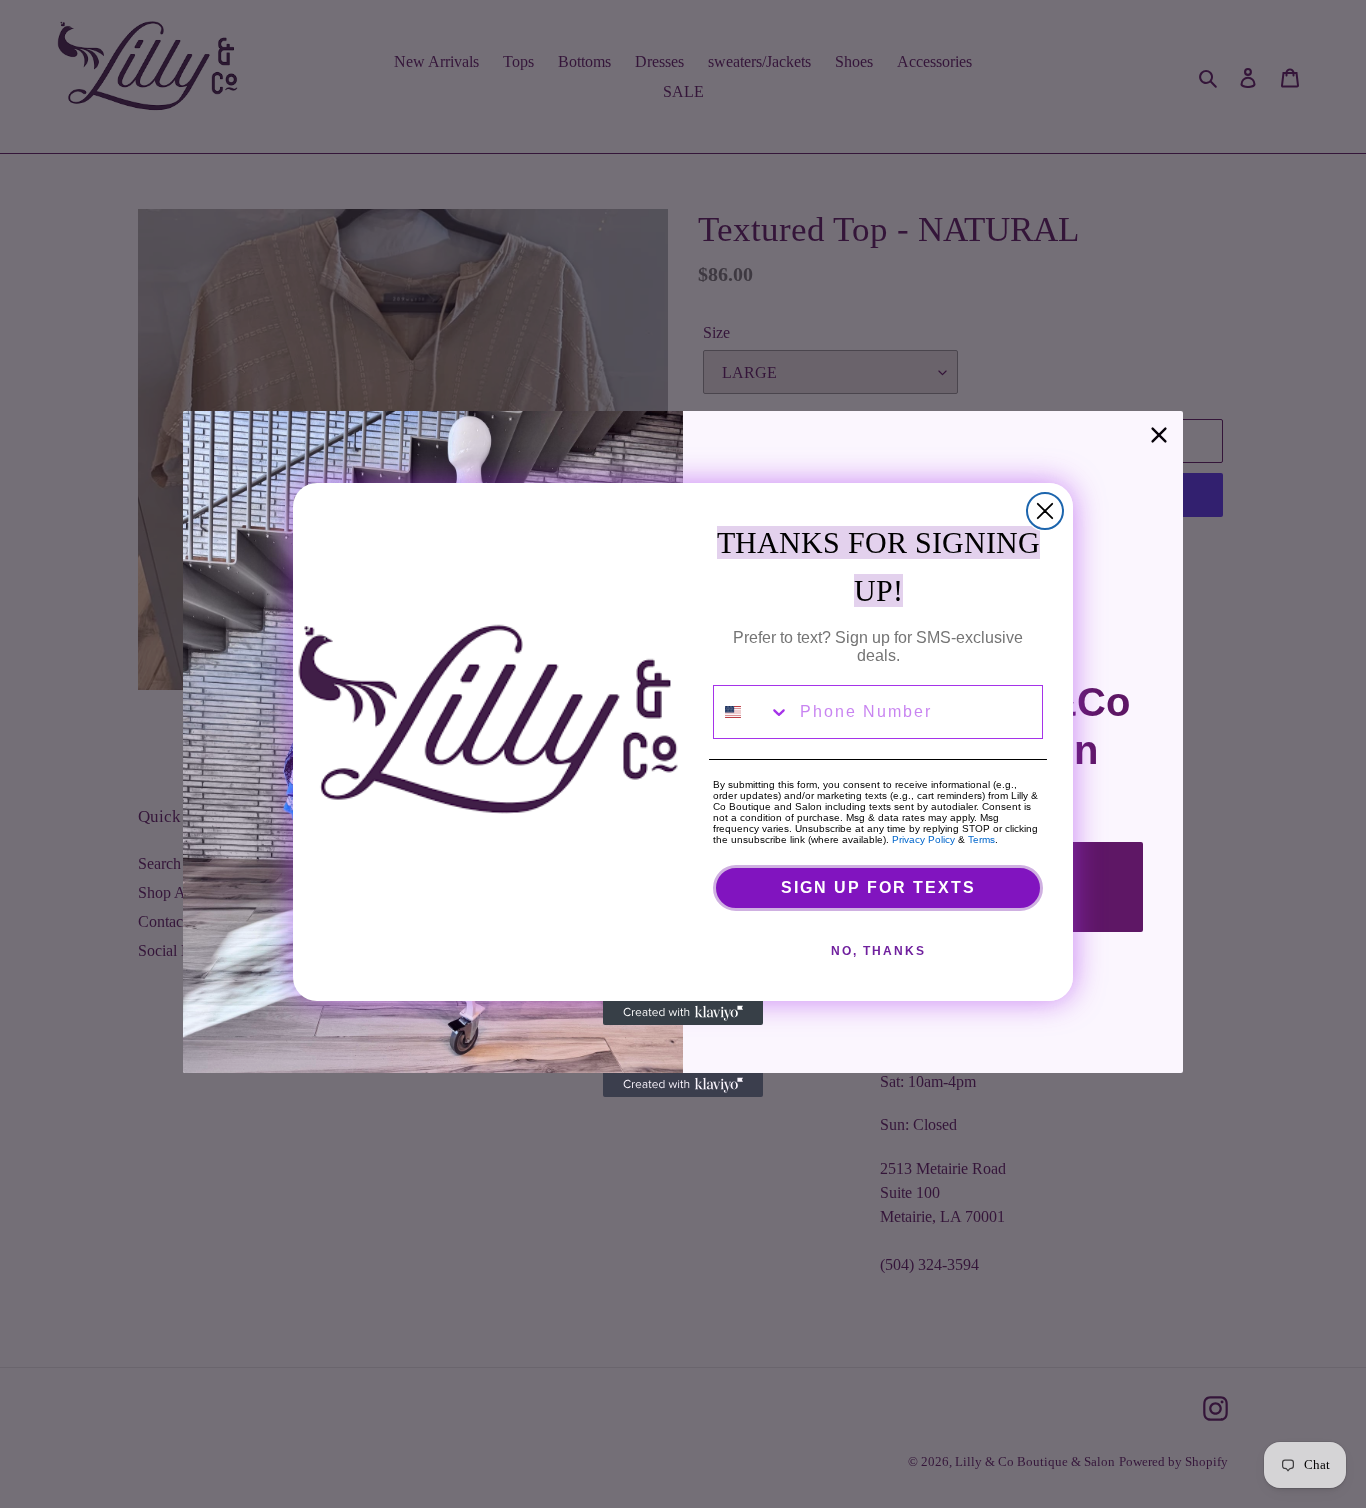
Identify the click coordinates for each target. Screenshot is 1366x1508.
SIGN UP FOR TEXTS (878, 887)
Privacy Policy (923, 839)
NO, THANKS (878, 951)
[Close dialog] (1045, 511)
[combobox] (752, 712)
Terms (981, 839)
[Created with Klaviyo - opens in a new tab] (683, 1013)
